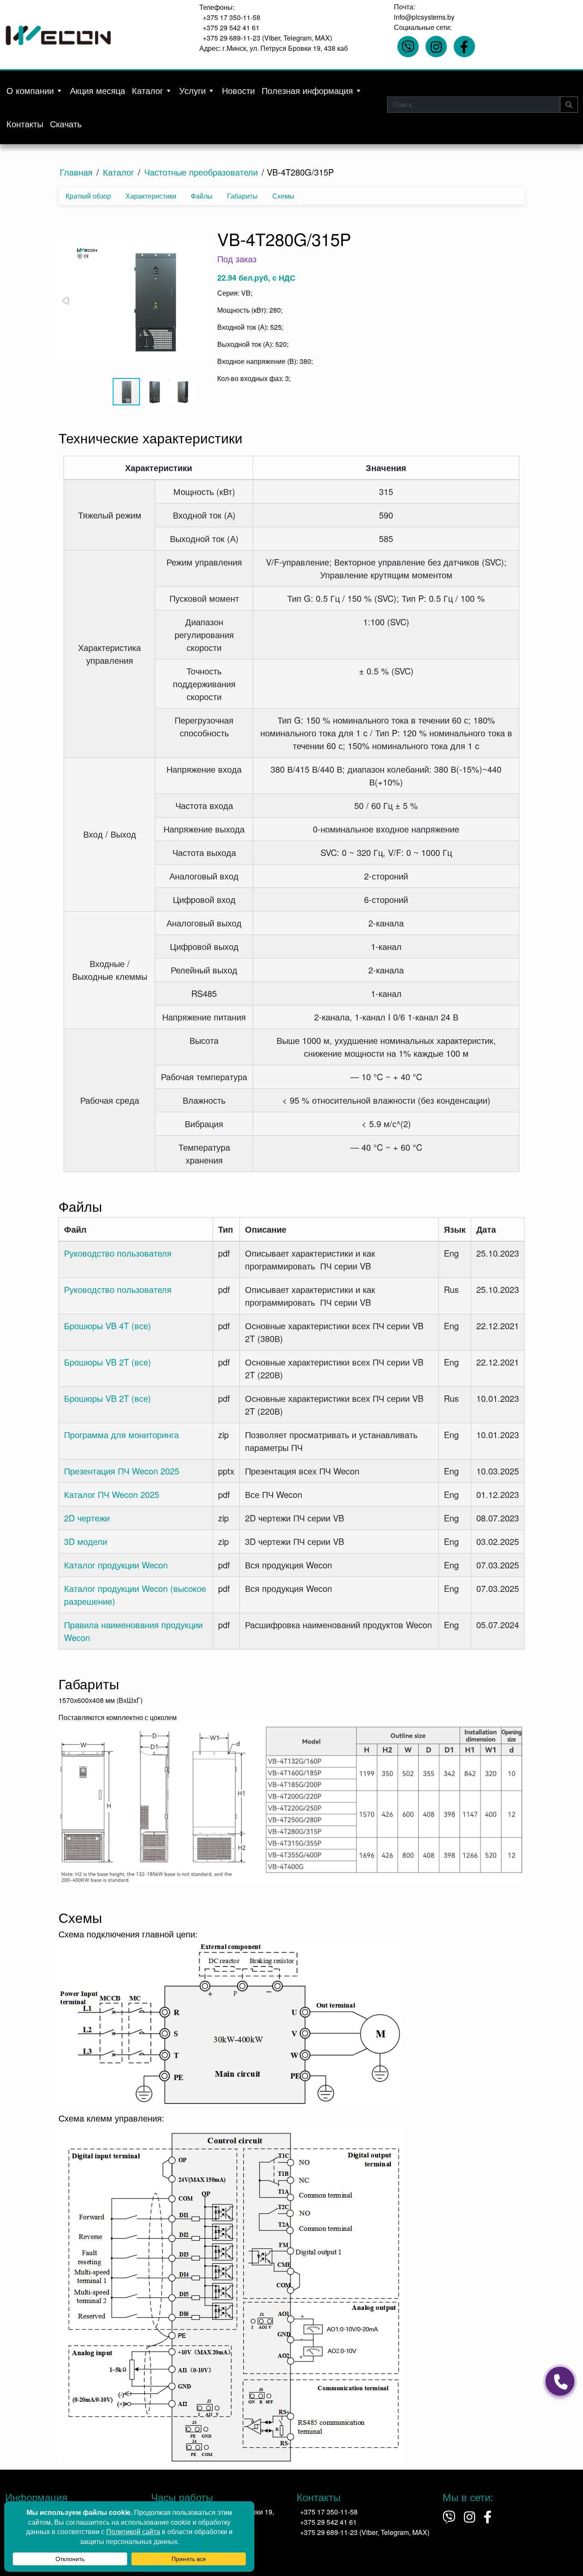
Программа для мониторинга (121, 1435)
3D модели (86, 1541)
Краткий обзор (88, 196)
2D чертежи (87, 1518)
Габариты (242, 196)
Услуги (192, 90)
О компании (30, 90)
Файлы (202, 196)
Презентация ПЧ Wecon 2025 (122, 1471)
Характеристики (151, 196)
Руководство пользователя (118, 1253)
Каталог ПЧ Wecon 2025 (112, 1494)
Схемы (283, 196)
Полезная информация (307, 90)
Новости (238, 90)
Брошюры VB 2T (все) (108, 1362)
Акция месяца (98, 90)
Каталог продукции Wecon (116, 1565)
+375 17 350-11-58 (232, 17)
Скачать (66, 124)
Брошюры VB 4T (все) (108, 1326)
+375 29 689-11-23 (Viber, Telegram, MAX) (267, 38)
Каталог (147, 90)
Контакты (25, 124)
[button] (154, 302)
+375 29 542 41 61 (231, 28)
